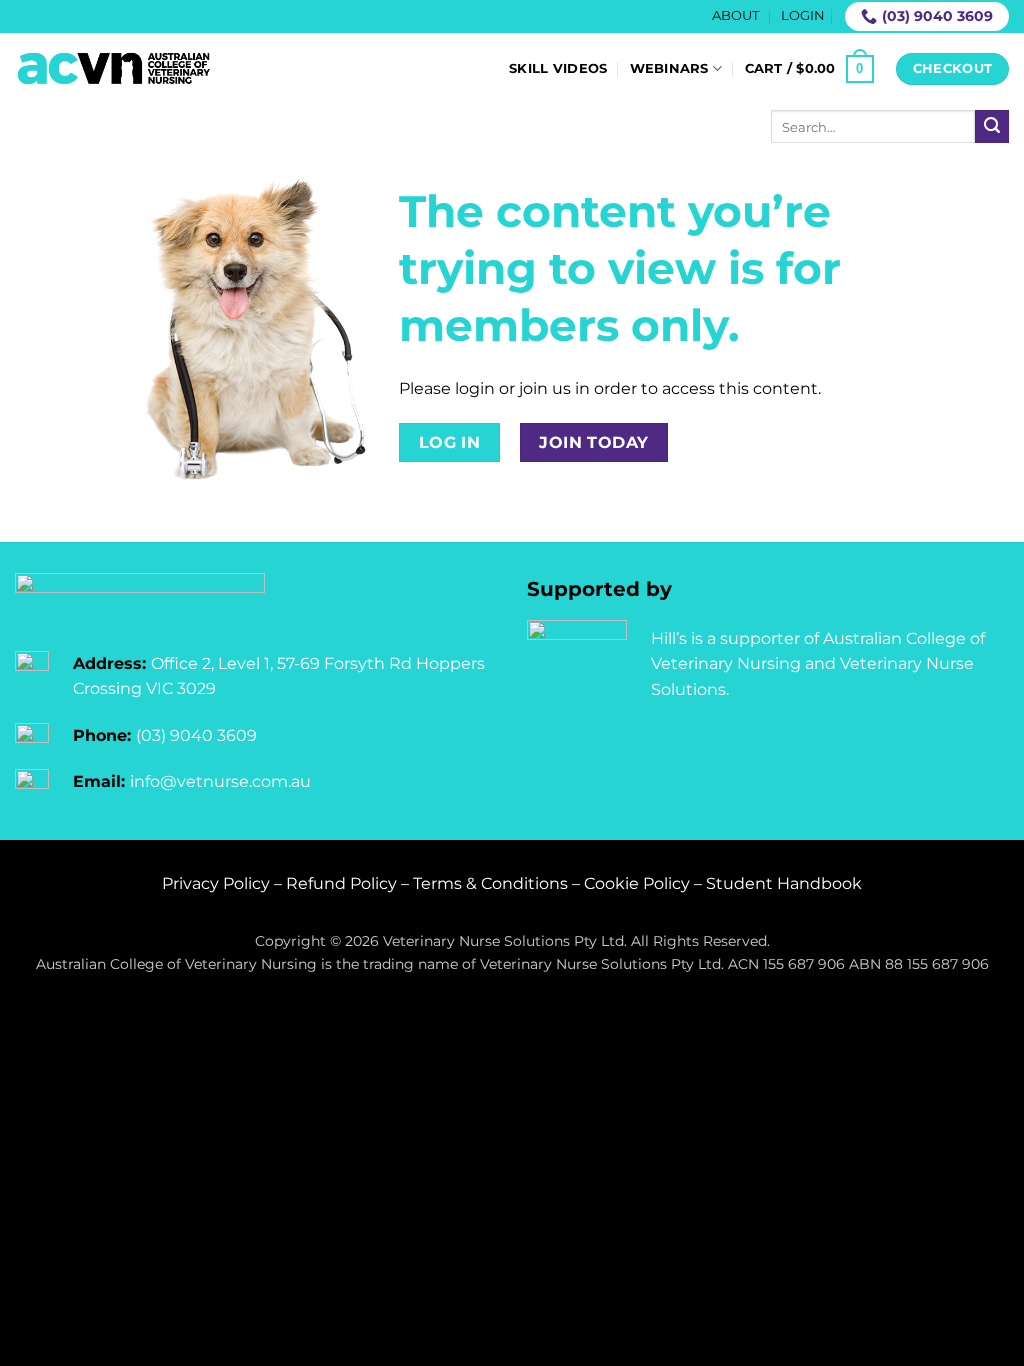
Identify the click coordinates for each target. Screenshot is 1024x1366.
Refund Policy (341, 883)
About (735, 15)
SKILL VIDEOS (558, 68)
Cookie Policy (637, 883)
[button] (803, 16)
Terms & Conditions (490, 883)
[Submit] (992, 127)
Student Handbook (784, 883)
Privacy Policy (216, 883)
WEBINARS (669, 68)
